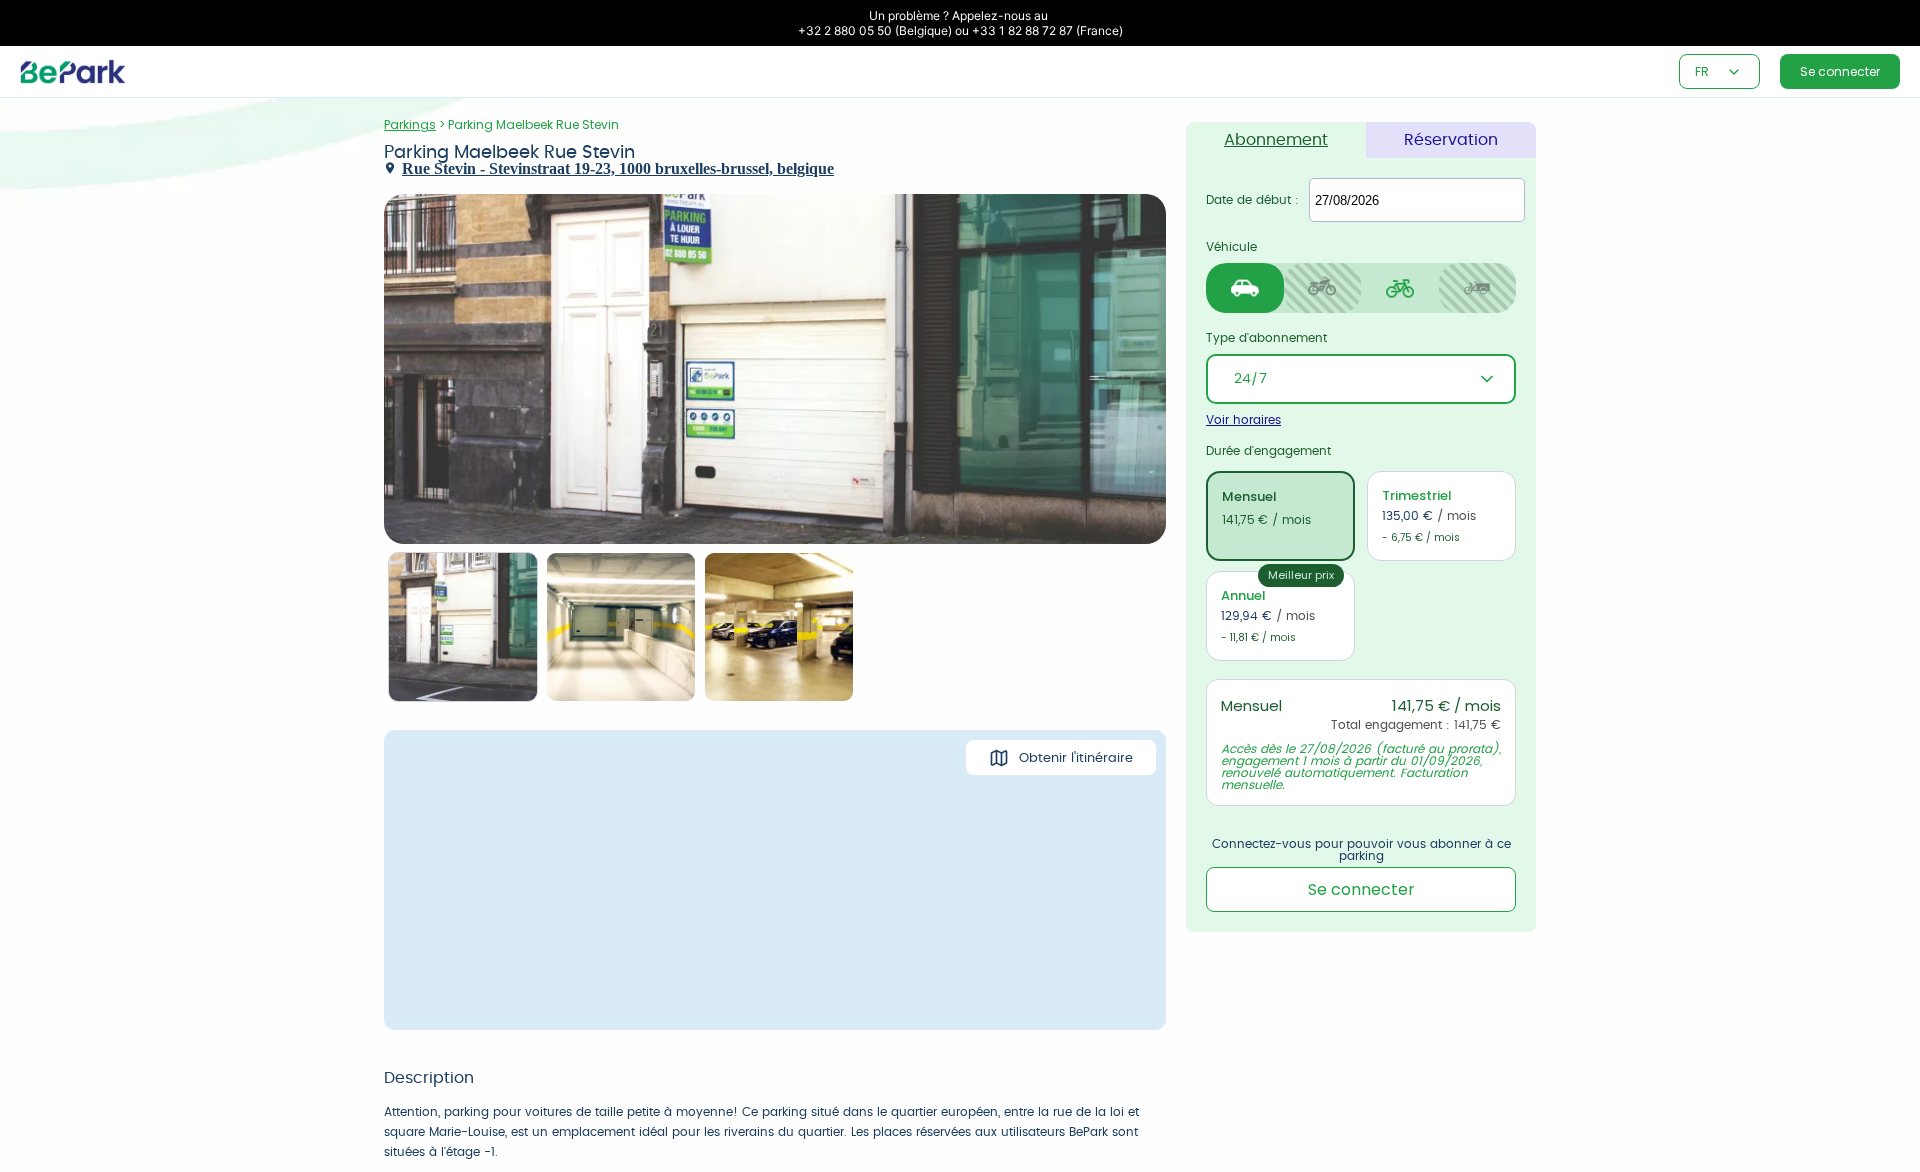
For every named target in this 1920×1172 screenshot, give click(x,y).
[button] (1734, 72)
